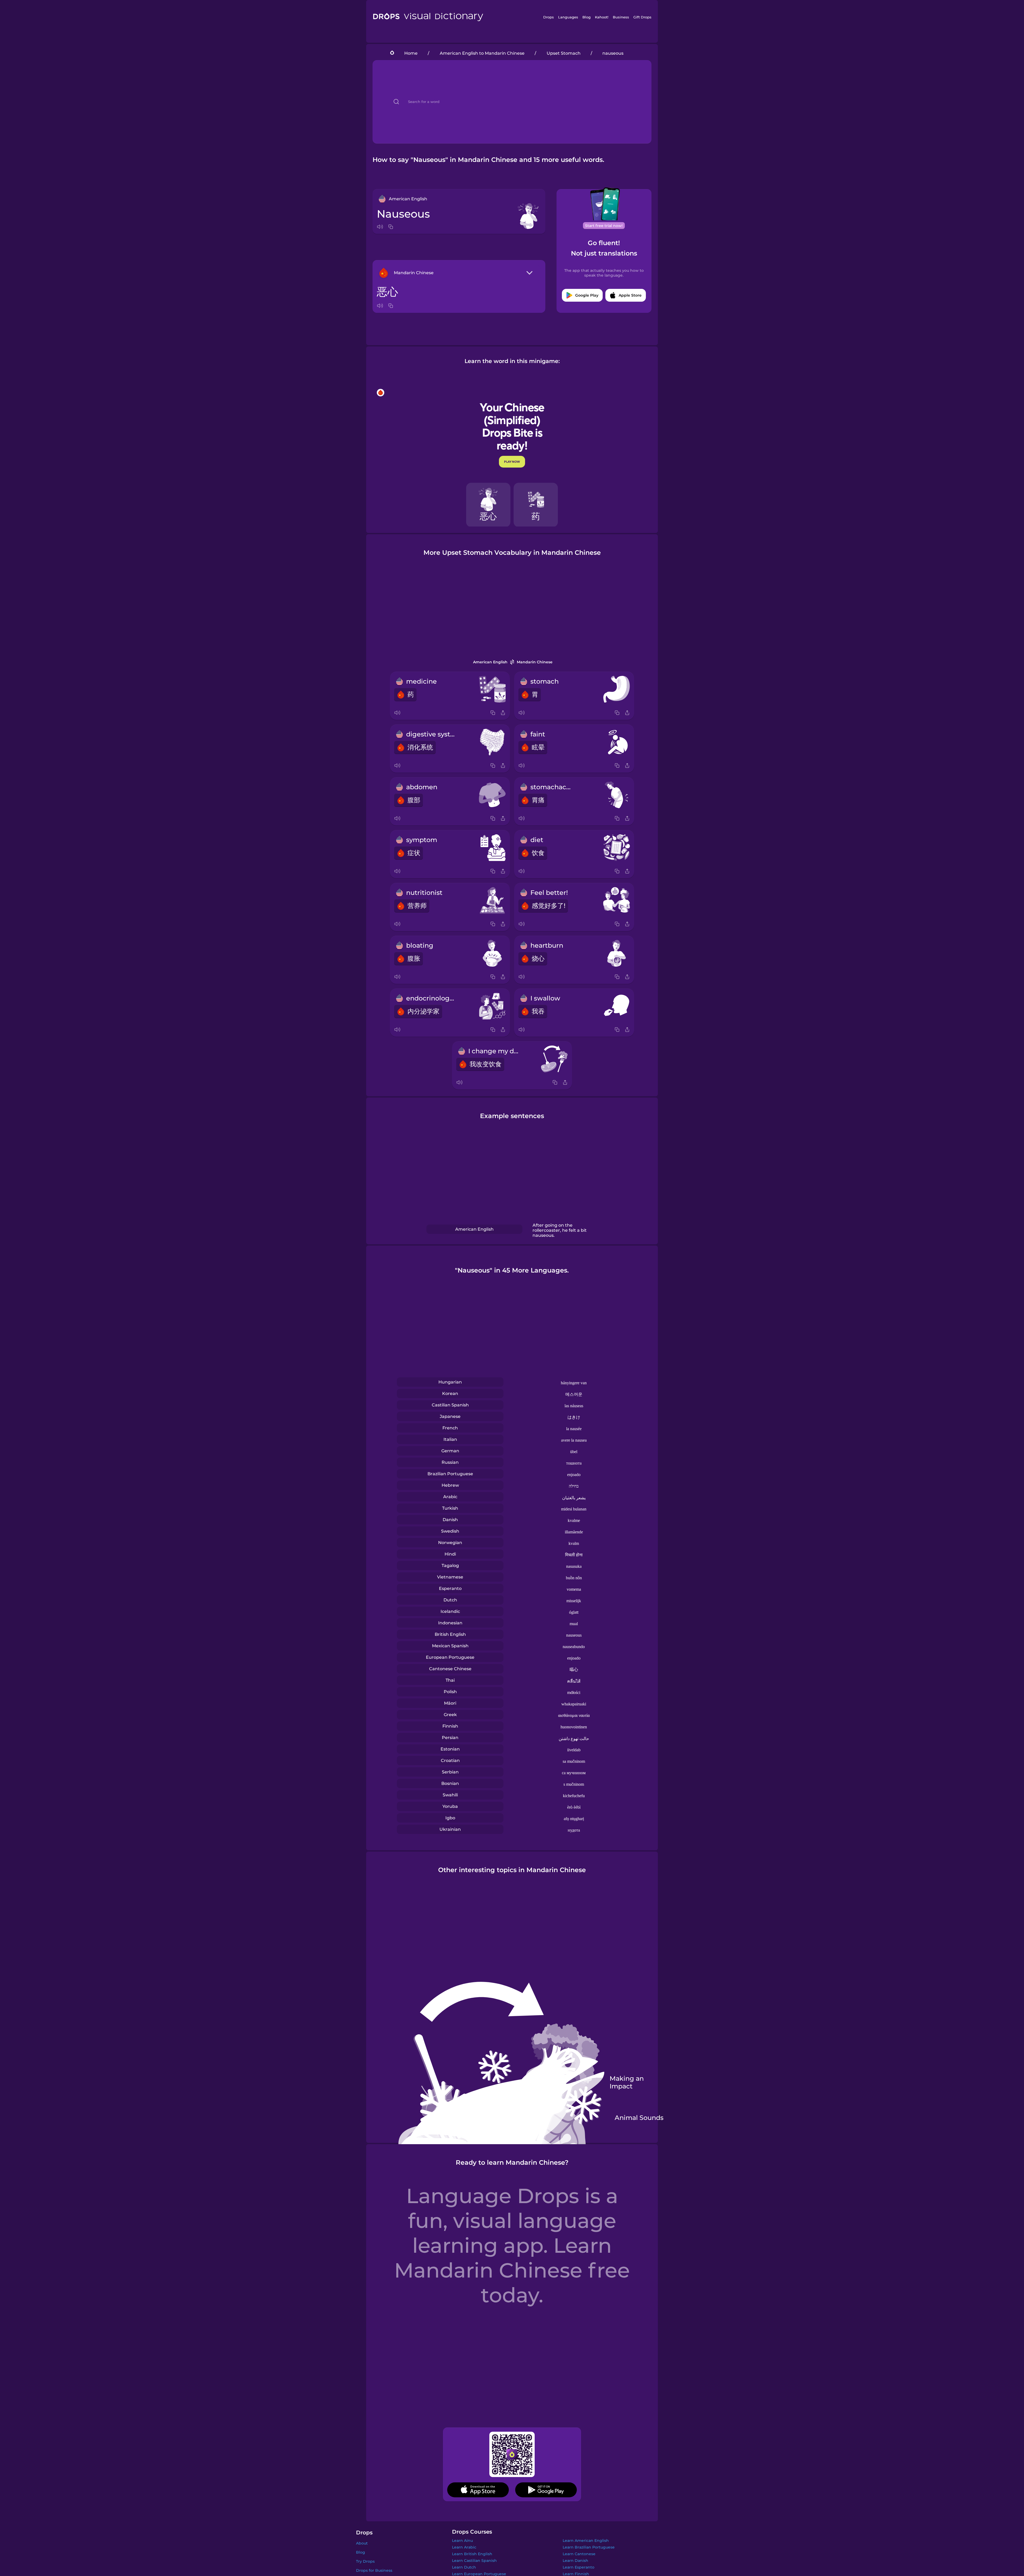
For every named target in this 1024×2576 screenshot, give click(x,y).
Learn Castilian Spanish (474, 2561)
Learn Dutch (464, 2567)
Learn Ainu (462, 2541)
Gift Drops (642, 17)
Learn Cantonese (579, 2554)
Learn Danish (575, 2561)
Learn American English (586, 2541)
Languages (568, 17)
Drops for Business (374, 2570)
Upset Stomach (564, 53)
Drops (549, 17)
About (362, 2543)
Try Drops (365, 2561)
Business (621, 17)
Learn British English (472, 2554)
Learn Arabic (464, 2547)
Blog (587, 17)
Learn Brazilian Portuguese (589, 2547)
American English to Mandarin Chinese (482, 53)
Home (411, 53)
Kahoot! (602, 17)
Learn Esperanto (579, 2567)
